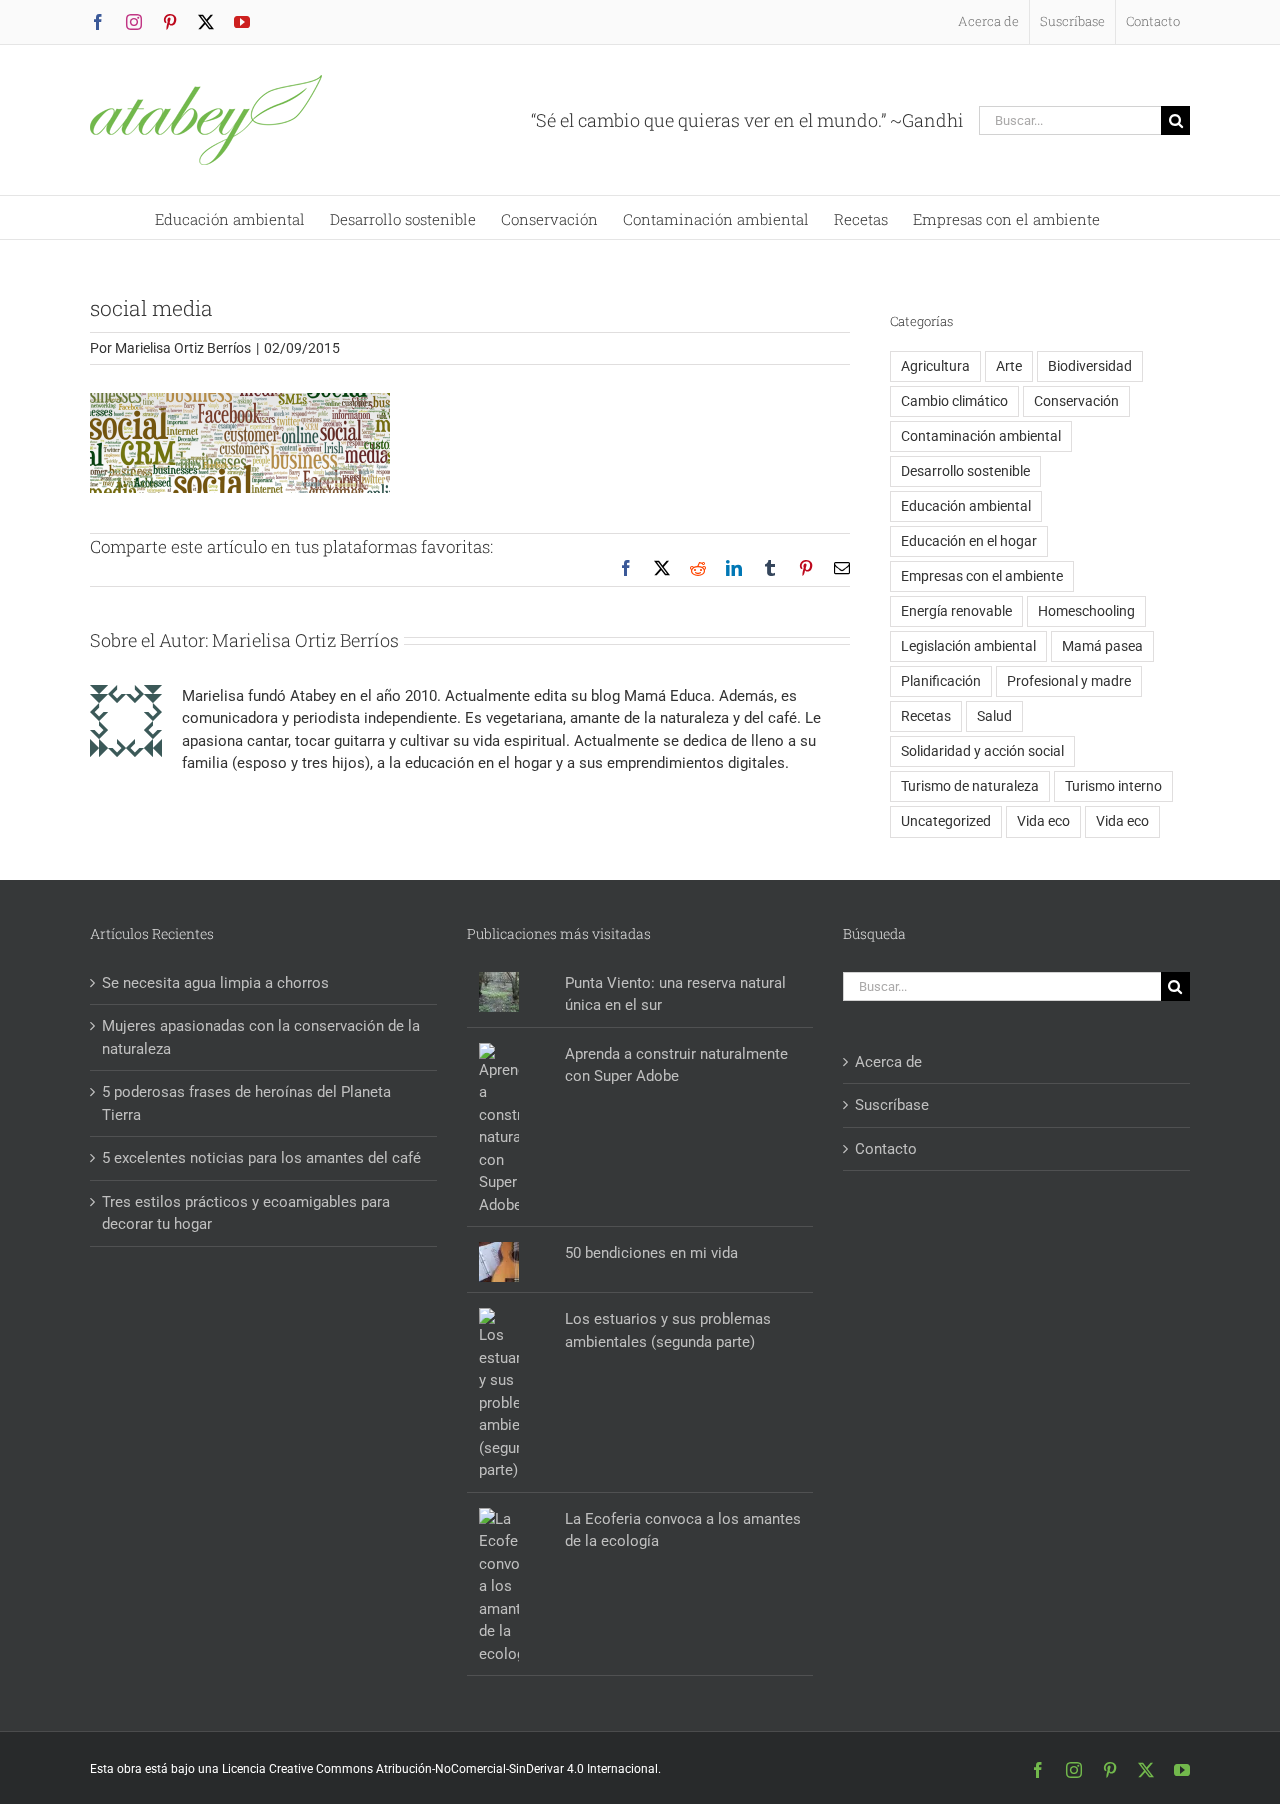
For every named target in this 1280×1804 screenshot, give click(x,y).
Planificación (941, 681)
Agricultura (935, 366)
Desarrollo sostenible (965, 471)
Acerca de (888, 1062)
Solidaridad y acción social (982, 751)
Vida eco (1043, 821)
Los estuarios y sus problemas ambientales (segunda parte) (668, 1330)
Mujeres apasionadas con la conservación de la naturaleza (261, 1037)
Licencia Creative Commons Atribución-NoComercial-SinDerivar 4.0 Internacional (440, 1769)
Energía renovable (956, 611)
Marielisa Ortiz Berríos (183, 348)
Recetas (926, 716)
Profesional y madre (1069, 681)
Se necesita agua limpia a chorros (215, 983)
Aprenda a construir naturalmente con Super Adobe (676, 1065)
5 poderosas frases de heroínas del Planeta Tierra (246, 1103)
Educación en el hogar (969, 541)
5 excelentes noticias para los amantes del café (261, 1158)
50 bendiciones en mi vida (651, 1253)
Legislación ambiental (968, 646)
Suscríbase (892, 1105)
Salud (994, 716)
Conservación (1076, 401)
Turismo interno (1113, 786)
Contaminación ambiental (981, 436)
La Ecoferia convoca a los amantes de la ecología (683, 1530)
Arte (1009, 366)
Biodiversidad (1090, 366)
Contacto (886, 1149)
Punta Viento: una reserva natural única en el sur (675, 994)
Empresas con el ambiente (982, 576)
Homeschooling (1086, 611)
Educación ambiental (966, 506)
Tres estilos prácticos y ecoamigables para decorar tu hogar (246, 1213)
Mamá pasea (1102, 646)
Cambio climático (954, 401)
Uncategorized (946, 821)
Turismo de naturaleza (970, 786)
